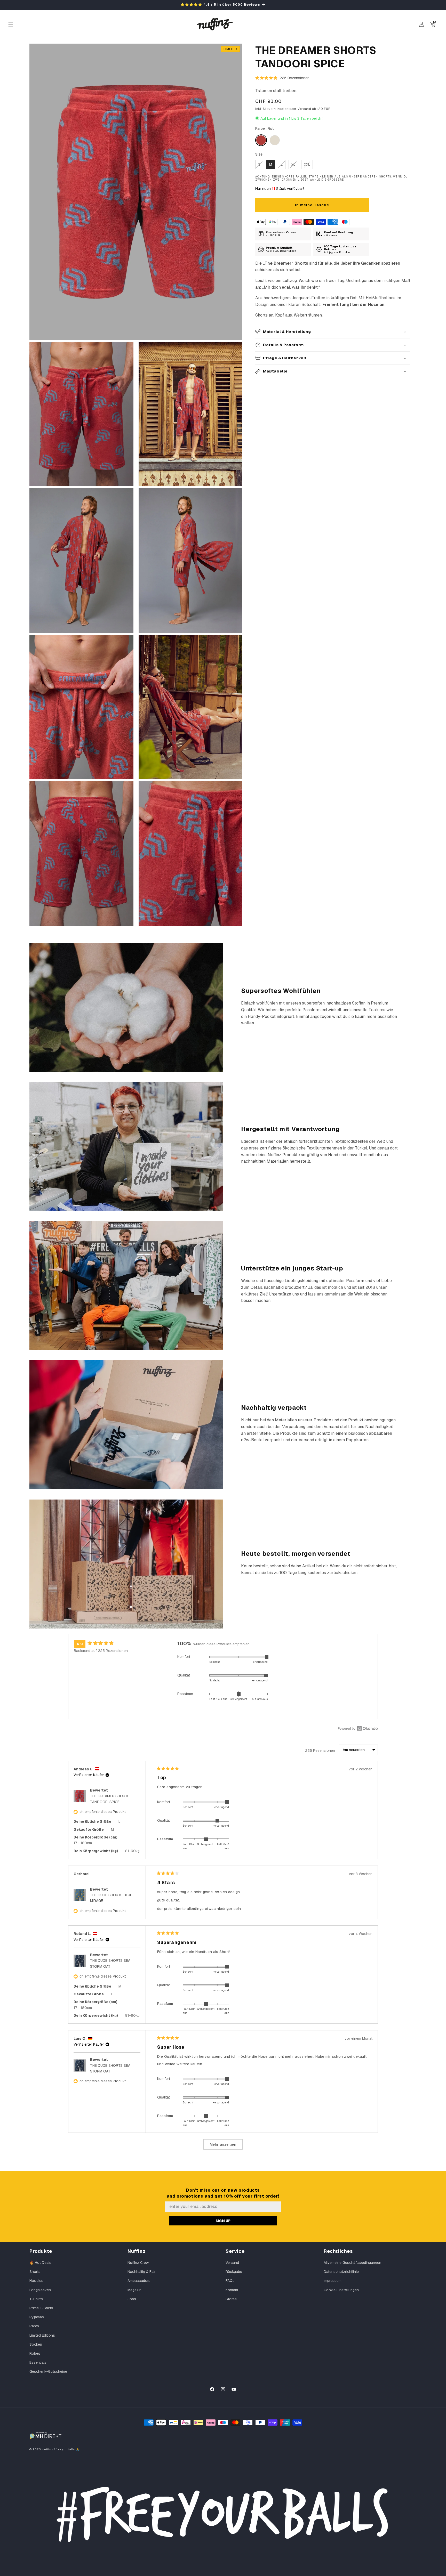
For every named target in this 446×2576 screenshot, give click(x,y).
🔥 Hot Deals (40, 2263)
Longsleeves (40, 2290)
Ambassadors (139, 2281)
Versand (232, 2263)
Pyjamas (37, 2317)
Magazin (134, 2290)
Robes (35, 2353)
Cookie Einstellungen (341, 2290)
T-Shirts (36, 2299)
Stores (231, 2299)
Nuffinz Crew (138, 2263)
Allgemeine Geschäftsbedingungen (352, 2263)
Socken (36, 2344)
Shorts (35, 2272)
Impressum (333, 2281)
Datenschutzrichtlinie (341, 2272)
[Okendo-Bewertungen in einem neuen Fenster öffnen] (358, 1728)
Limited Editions (42, 2335)
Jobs (132, 2299)
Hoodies (36, 2281)
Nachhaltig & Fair (142, 2272)
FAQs (230, 2281)
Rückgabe (234, 2272)
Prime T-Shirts (41, 2308)
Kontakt (232, 2290)
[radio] (261, 140)
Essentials (38, 2362)
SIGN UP (223, 2221)
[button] (11, 24)
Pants (34, 2326)
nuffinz (48, 2449)
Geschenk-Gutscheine (48, 2371)
